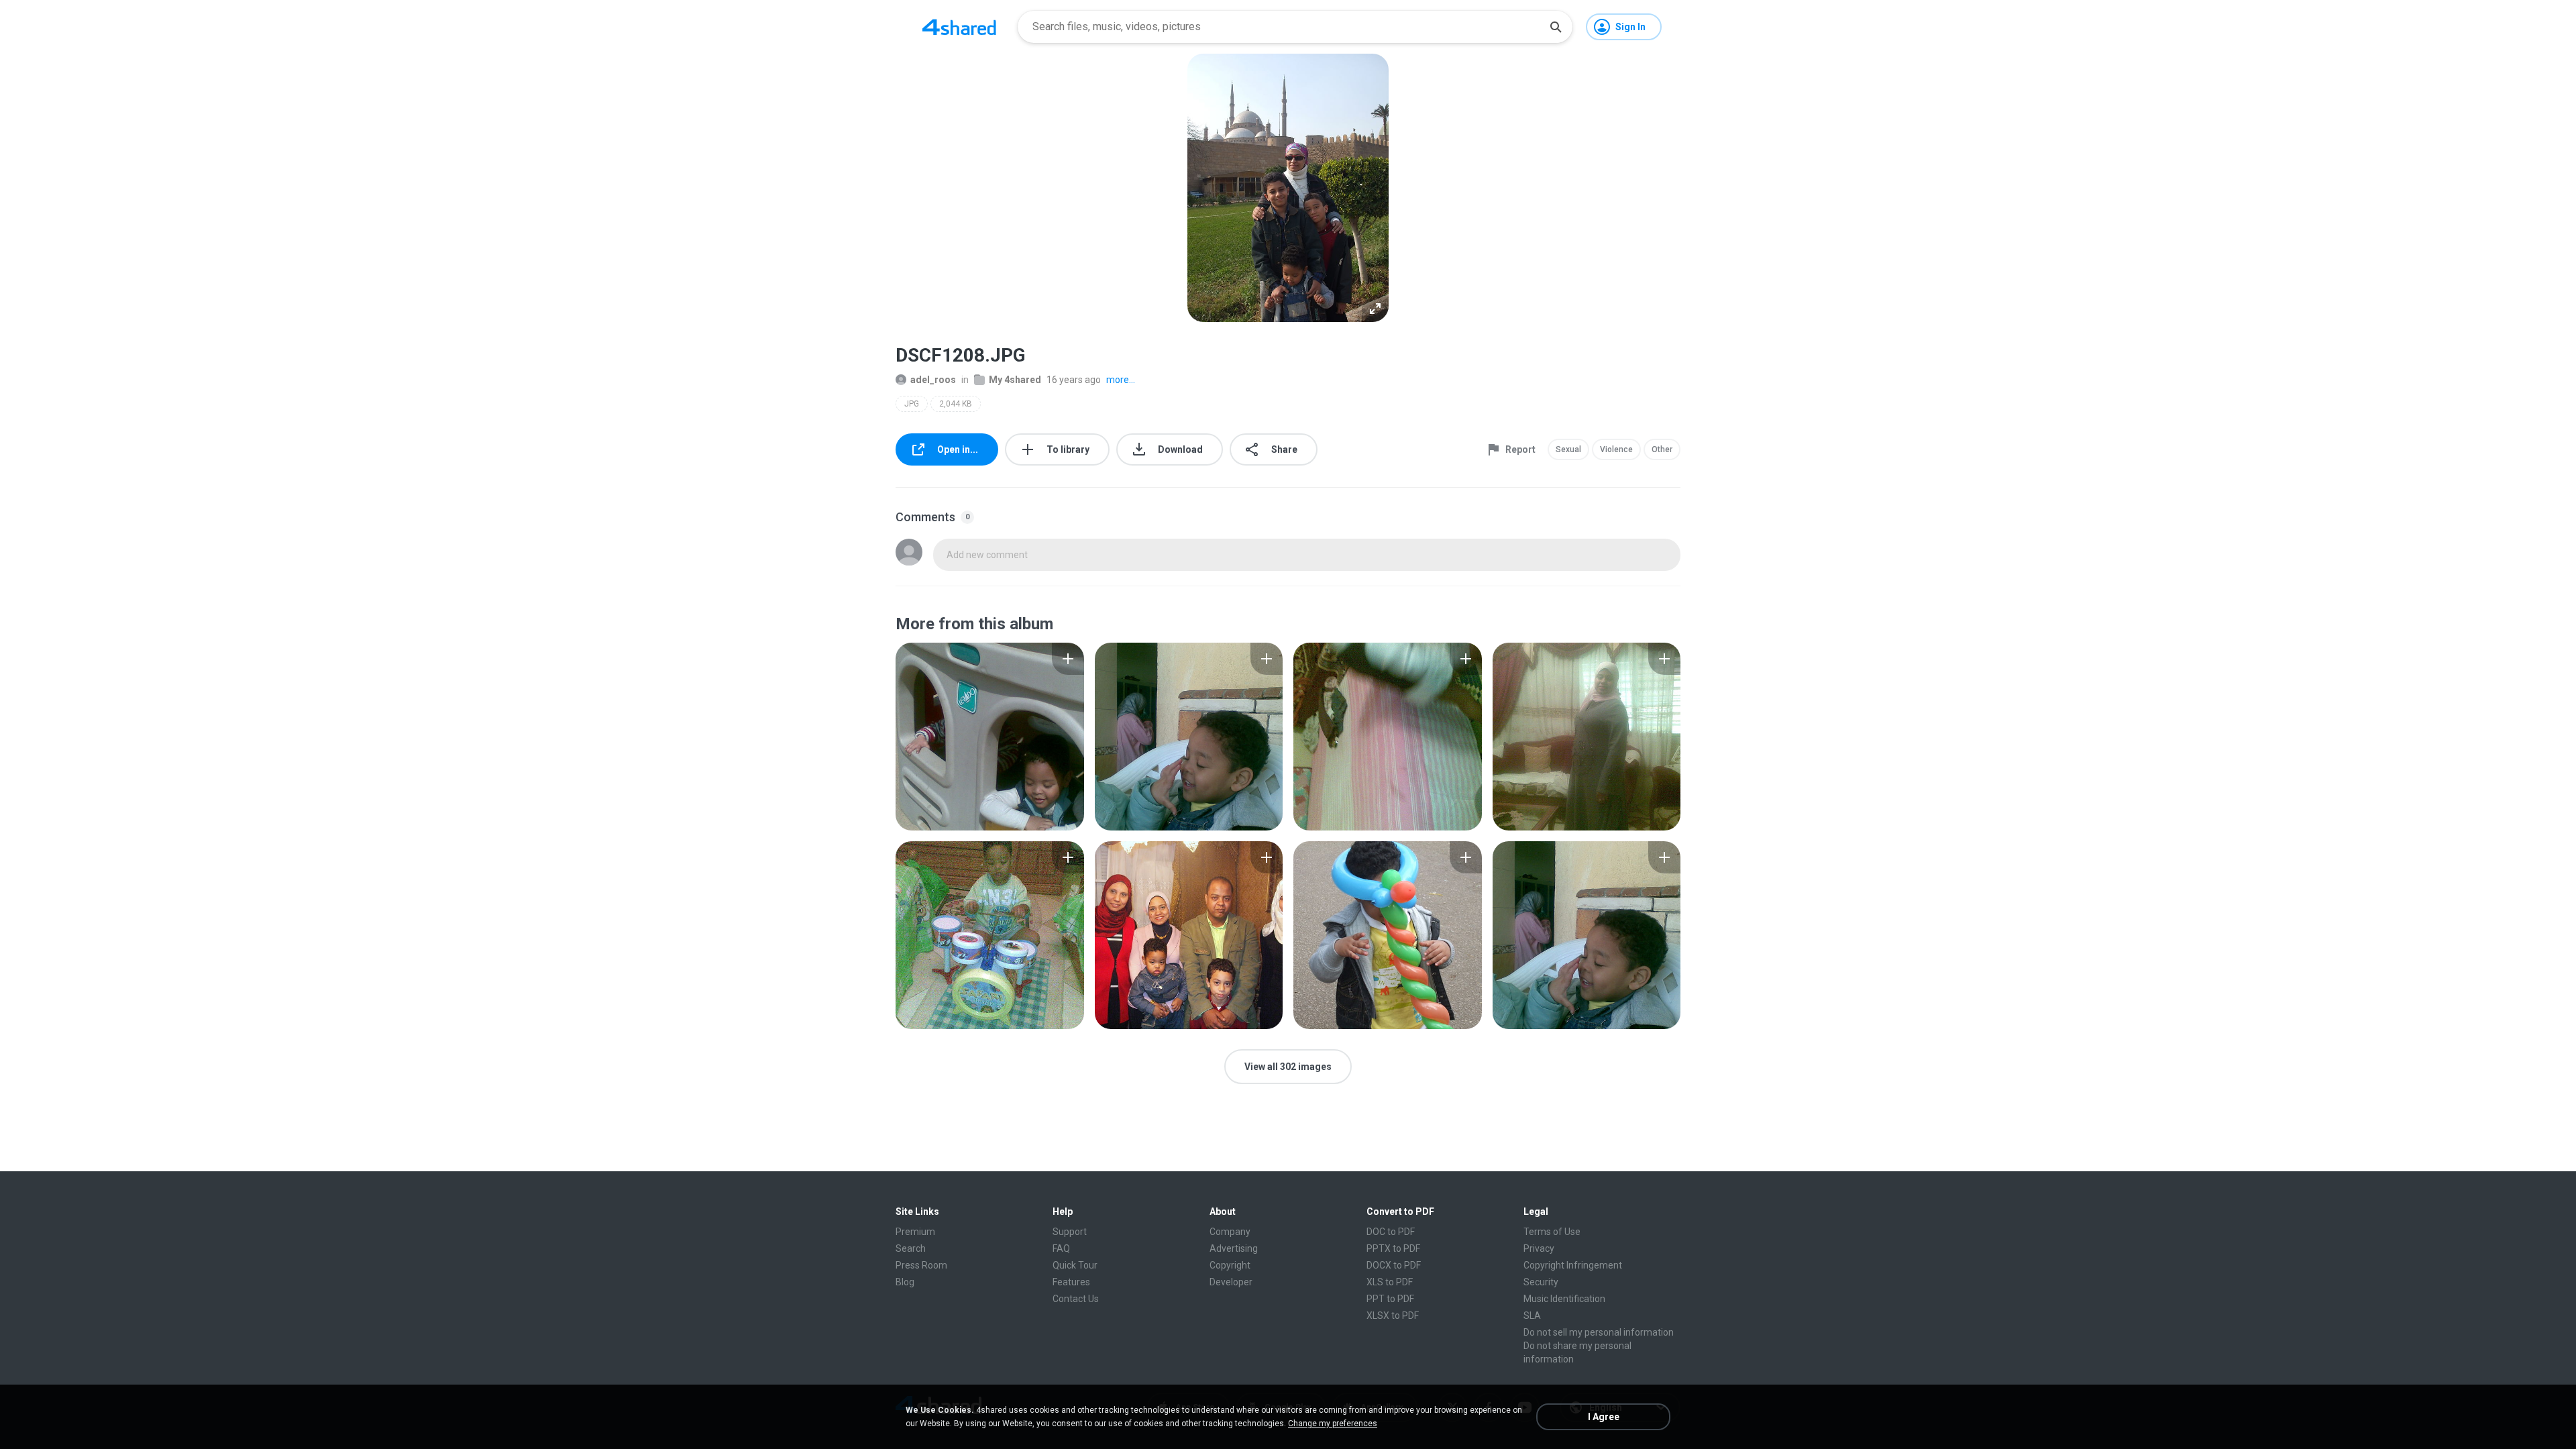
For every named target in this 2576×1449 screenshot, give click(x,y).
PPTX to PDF (1393, 1248)
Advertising (1234, 1248)
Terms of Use (1552, 1232)
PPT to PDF (1390, 1299)
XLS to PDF (1390, 1282)
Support (1070, 1232)
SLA (1532, 1316)
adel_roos (933, 380)
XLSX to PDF (1393, 1316)
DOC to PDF (1391, 1232)
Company (1230, 1232)
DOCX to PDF (1394, 1265)
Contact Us (1076, 1299)
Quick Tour (1075, 1265)
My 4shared (1015, 380)
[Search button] (1556, 27)
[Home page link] (959, 27)
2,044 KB (956, 404)
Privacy (1539, 1248)
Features (1071, 1282)
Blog (905, 1282)
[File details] (990, 737)
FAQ (1061, 1248)
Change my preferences (1333, 1424)
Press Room (921, 1265)
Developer (1231, 1282)
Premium (915, 1232)
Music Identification (1564, 1299)
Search (911, 1248)
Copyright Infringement (1573, 1265)
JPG (912, 404)
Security (1541, 1282)
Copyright (1230, 1265)
